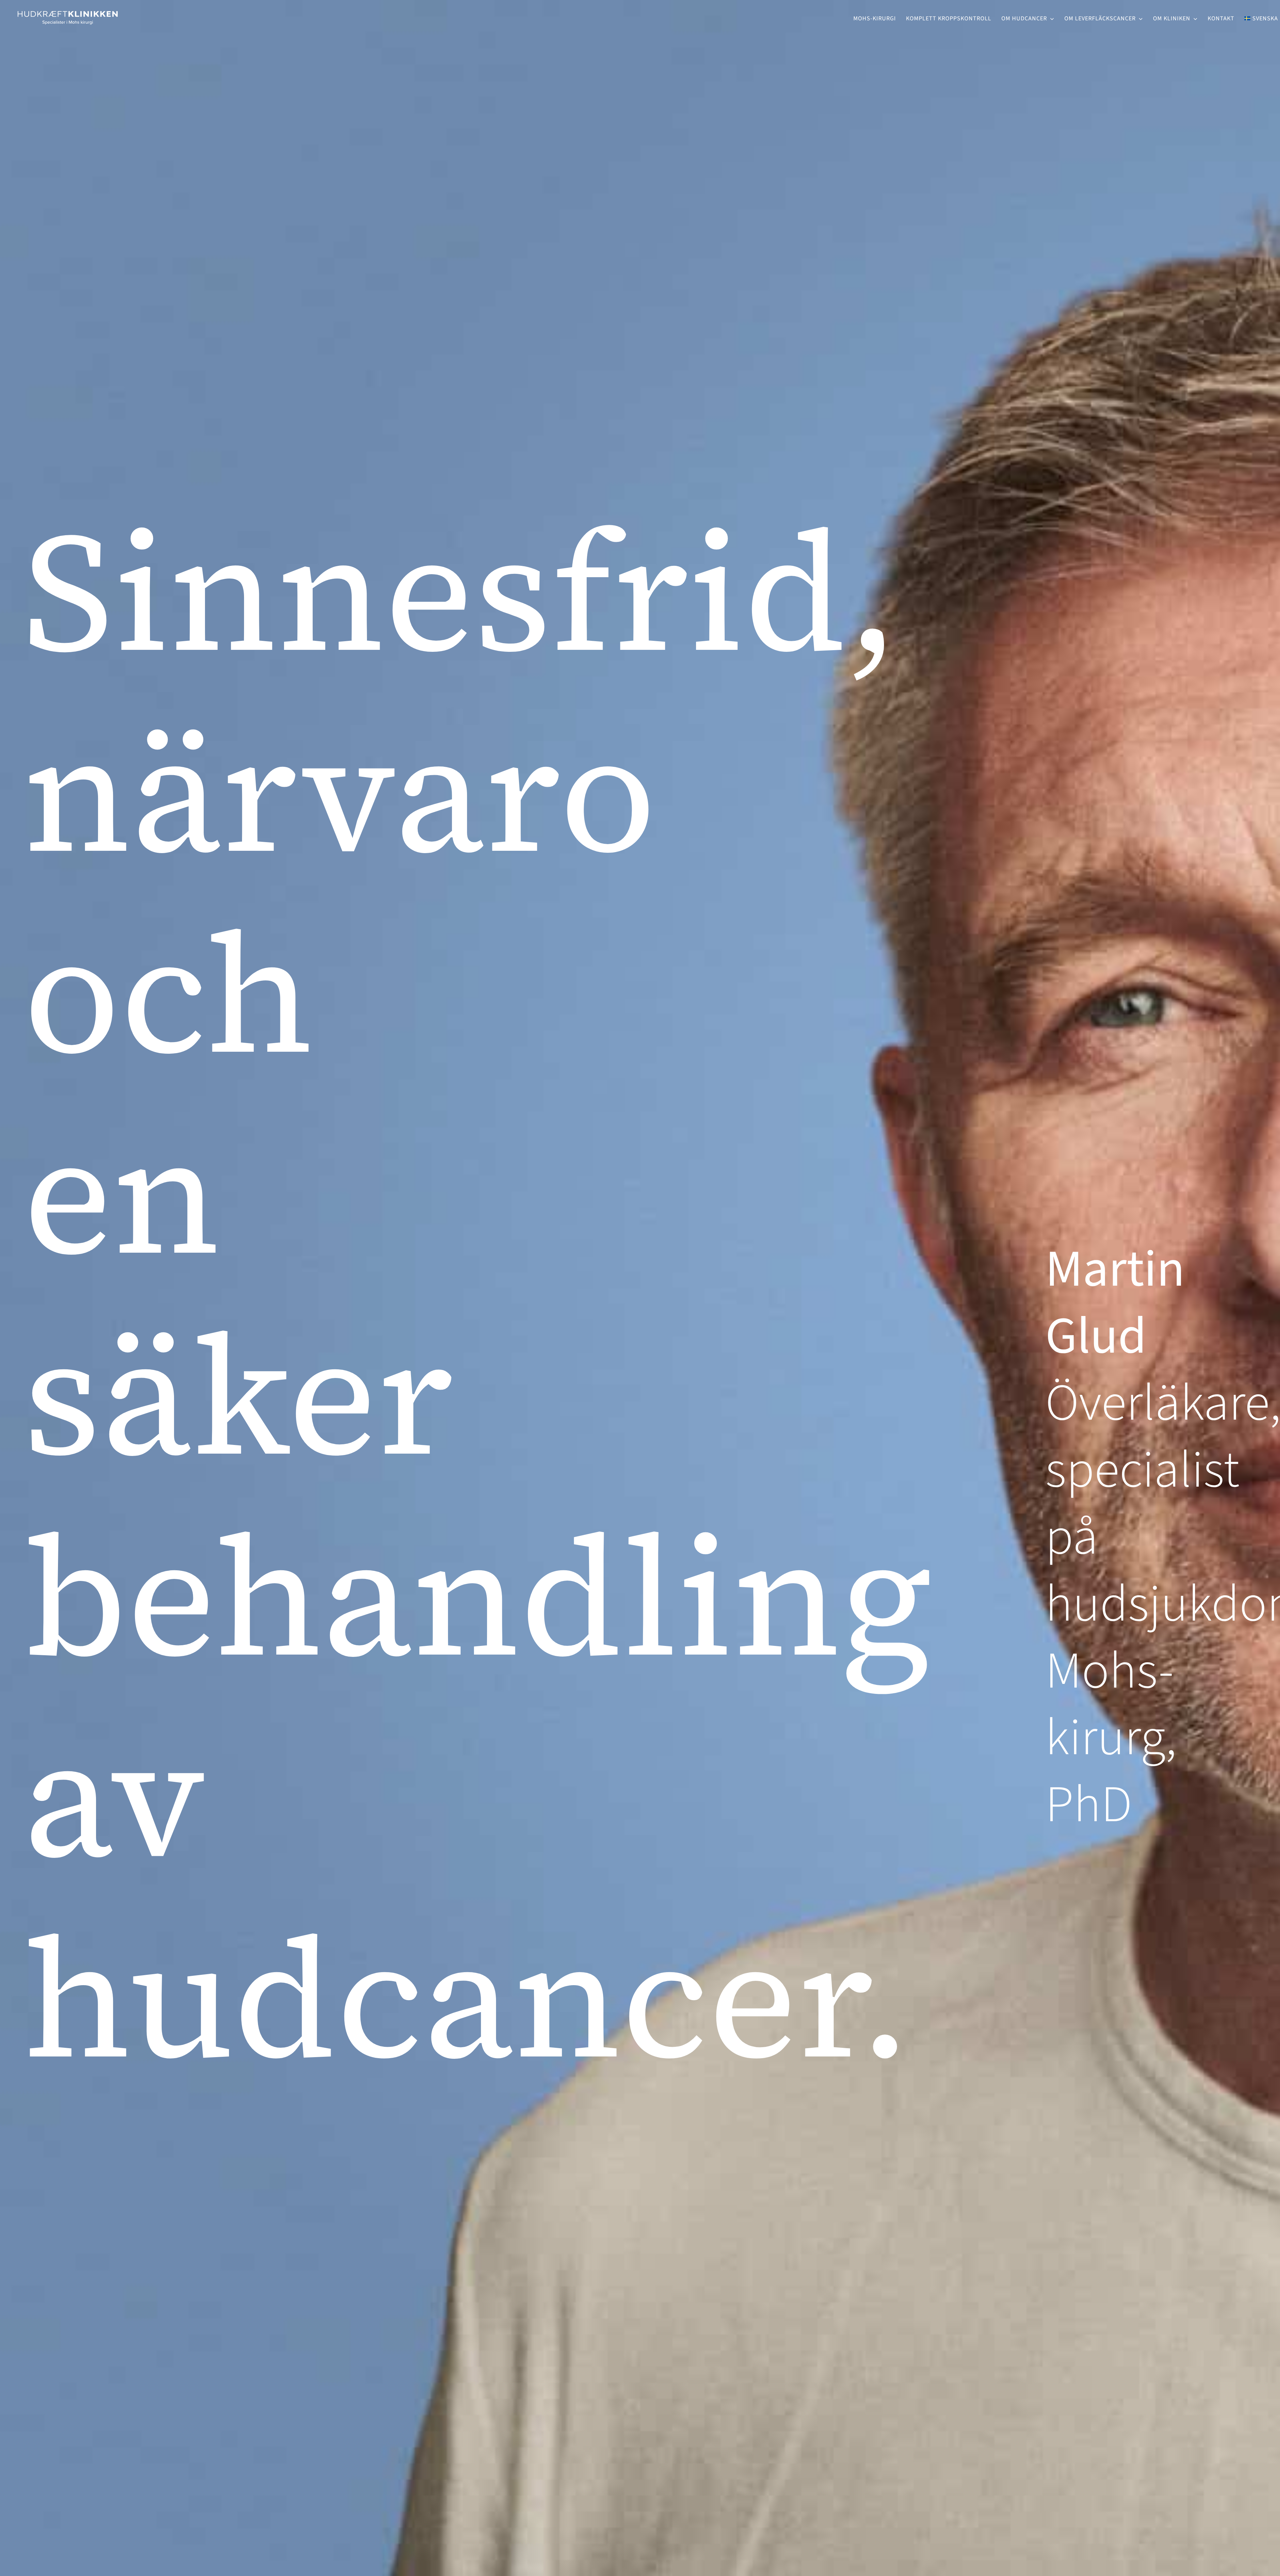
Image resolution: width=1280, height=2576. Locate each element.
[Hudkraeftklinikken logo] (68, 9)
